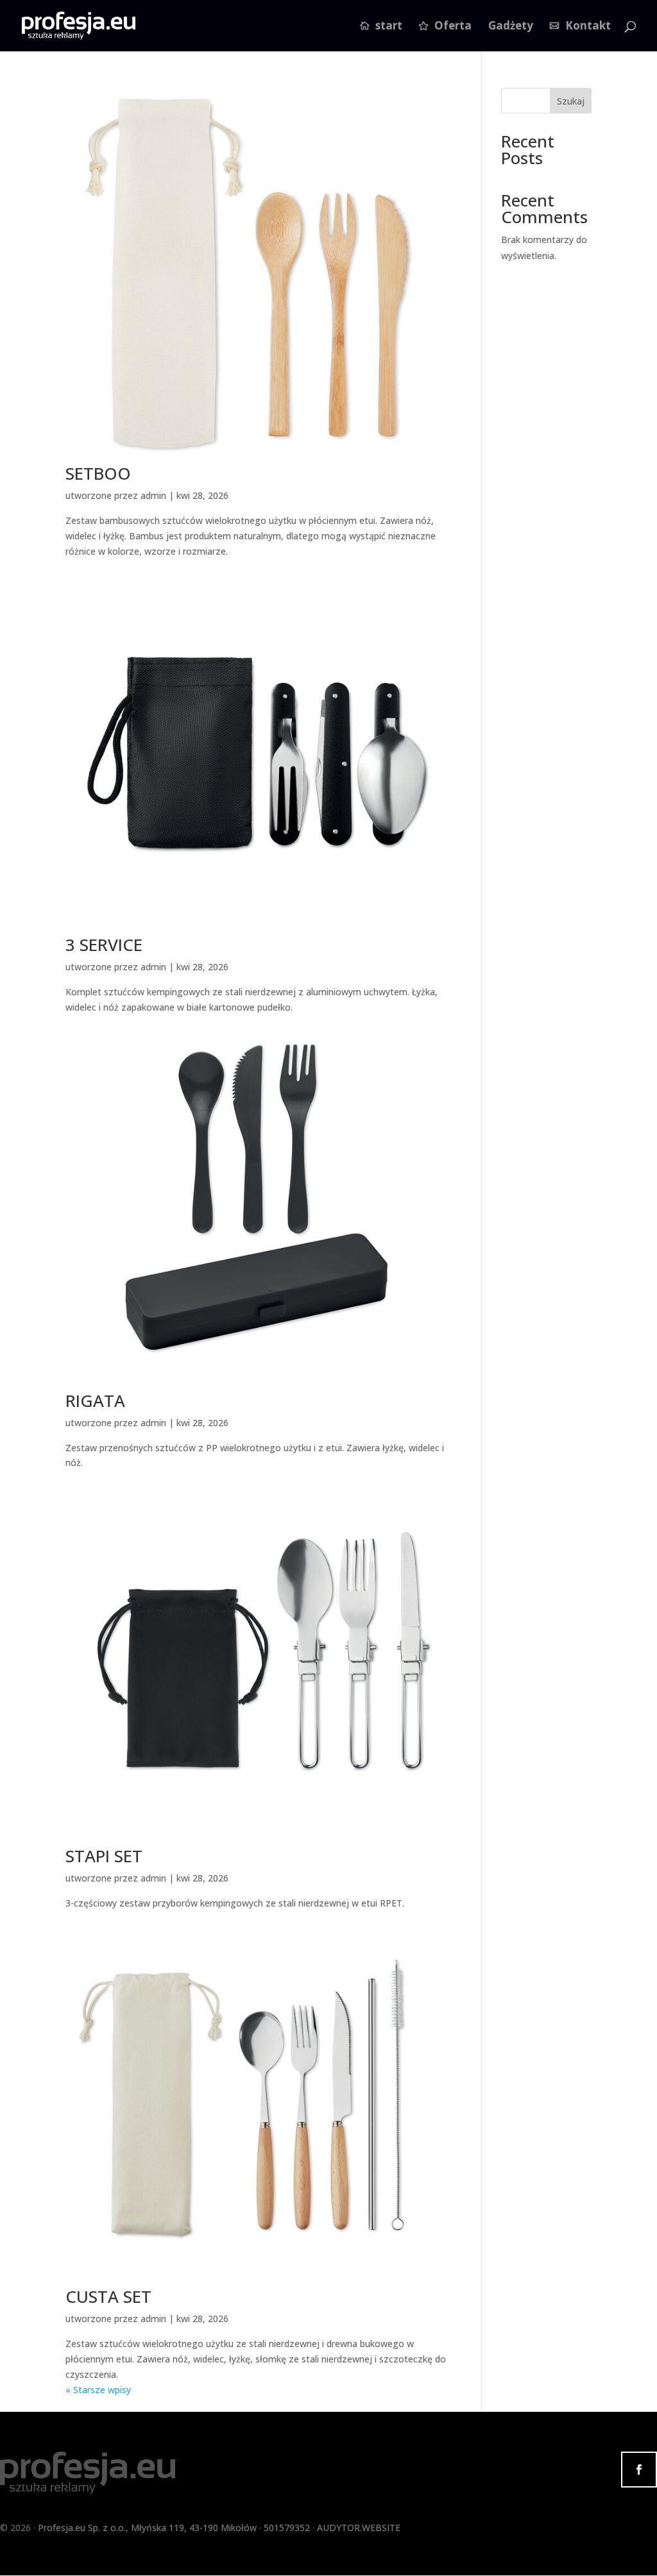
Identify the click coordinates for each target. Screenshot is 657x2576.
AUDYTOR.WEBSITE (359, 2528)
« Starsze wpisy (98, 2390)
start (389, 27)
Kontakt (588, 27)
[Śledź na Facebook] (639, 2470)
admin (153, 495)
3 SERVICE (104, 945)
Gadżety (511, 27)
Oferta (453, 27)
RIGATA (95, 1401)
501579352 (287, 2528)
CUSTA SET (108, 2296)
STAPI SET (104, 1856)
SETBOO (98, 473)
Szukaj (571, 101)
